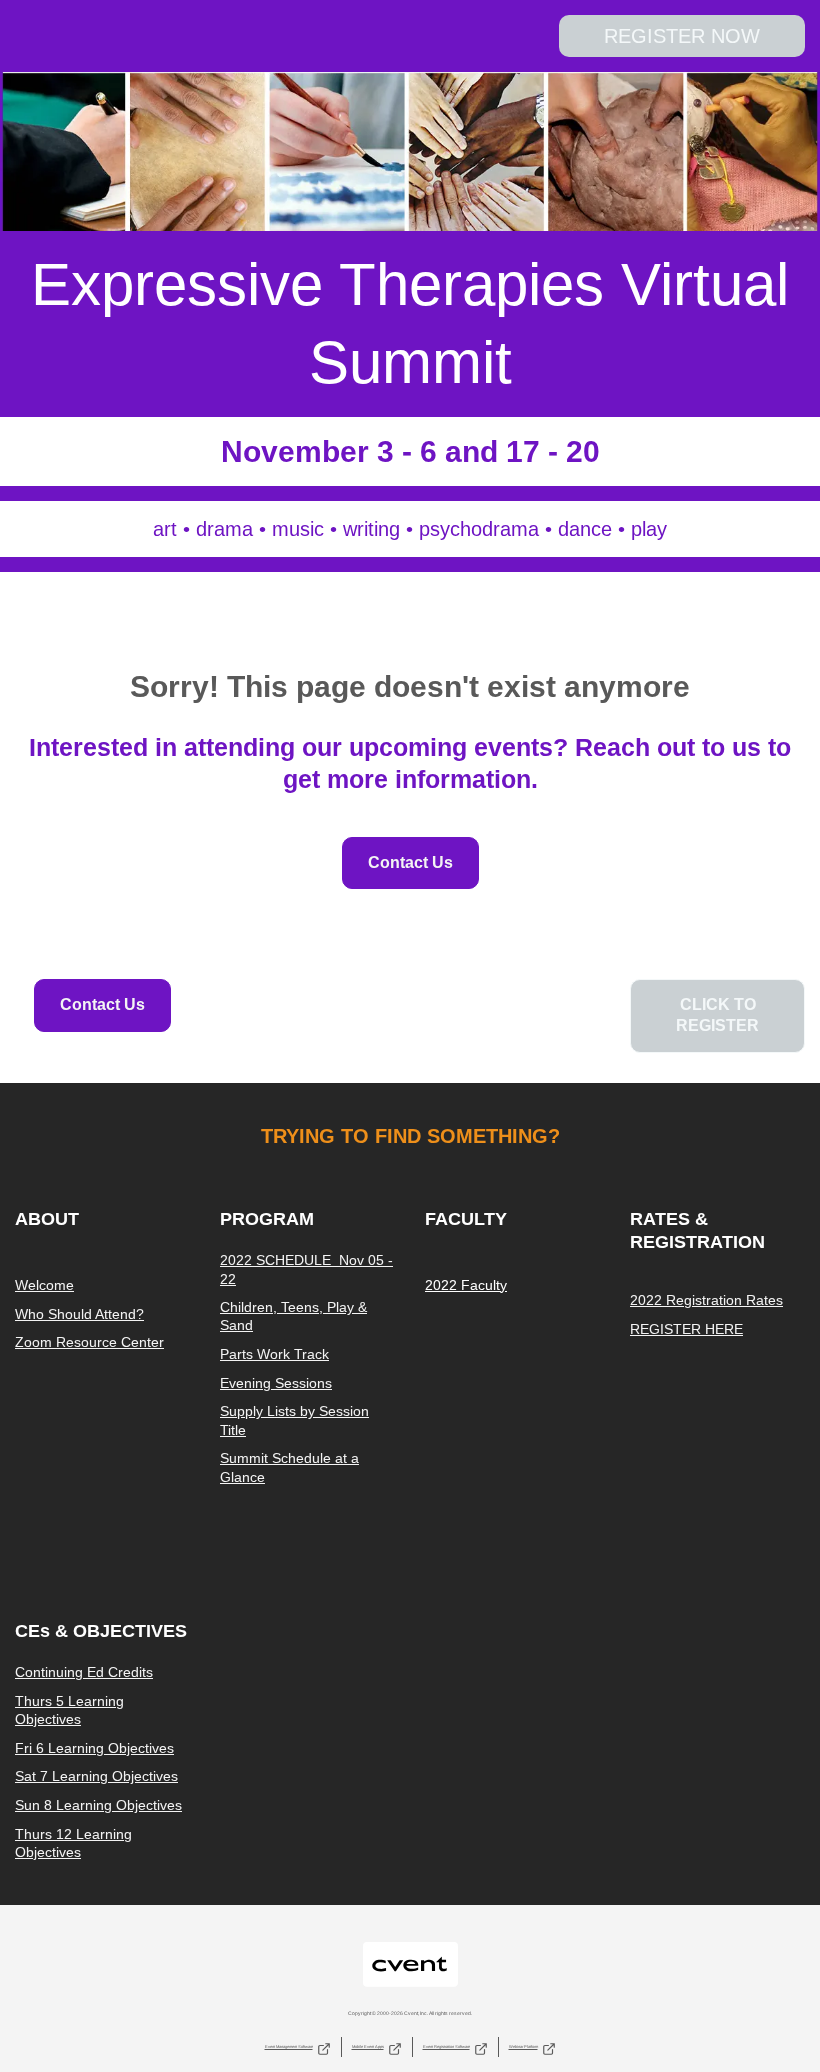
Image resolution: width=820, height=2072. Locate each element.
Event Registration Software (446, 2046)
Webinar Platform (523, 2046)
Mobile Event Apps (368, 2046)
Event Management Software (289, 2046)
